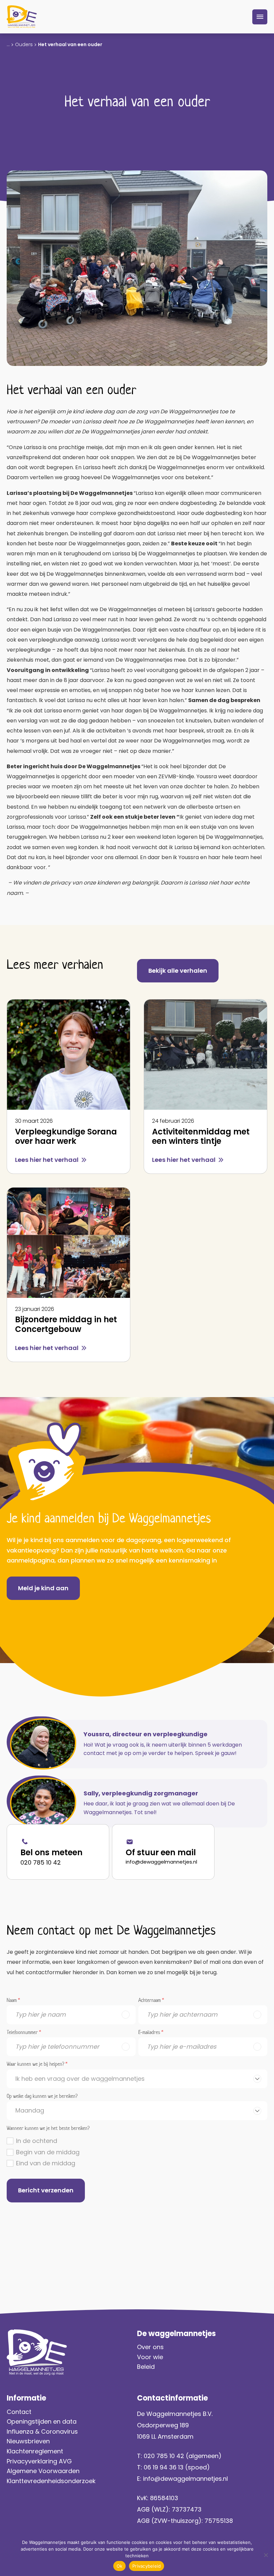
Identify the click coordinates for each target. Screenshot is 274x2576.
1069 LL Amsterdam (165, 2436)
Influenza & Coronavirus (42, 2431)
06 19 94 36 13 (164, 2467)
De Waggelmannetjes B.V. (175, 2414)
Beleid (146, 2367)
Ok (120, 2566)
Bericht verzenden (46, 2190)
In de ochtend (37, 2141)
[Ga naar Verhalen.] (8, 44)
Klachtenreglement (35, 2451)
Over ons (150, 2347)
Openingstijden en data (42, 2421)
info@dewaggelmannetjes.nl (161, 1862)
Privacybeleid (147, 2566)
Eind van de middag (46, 2163)
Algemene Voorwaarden (43, 2471)
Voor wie (150, 2357)
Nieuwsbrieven (28, 2441)
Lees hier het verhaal (47, 1160)
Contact (19, 2412)
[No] (266, 2555)
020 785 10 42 (41, 1862)
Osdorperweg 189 (163, 2425)
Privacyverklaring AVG (40, 2461)
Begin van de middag (48, 2152)
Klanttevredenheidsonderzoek (51, 2481)
